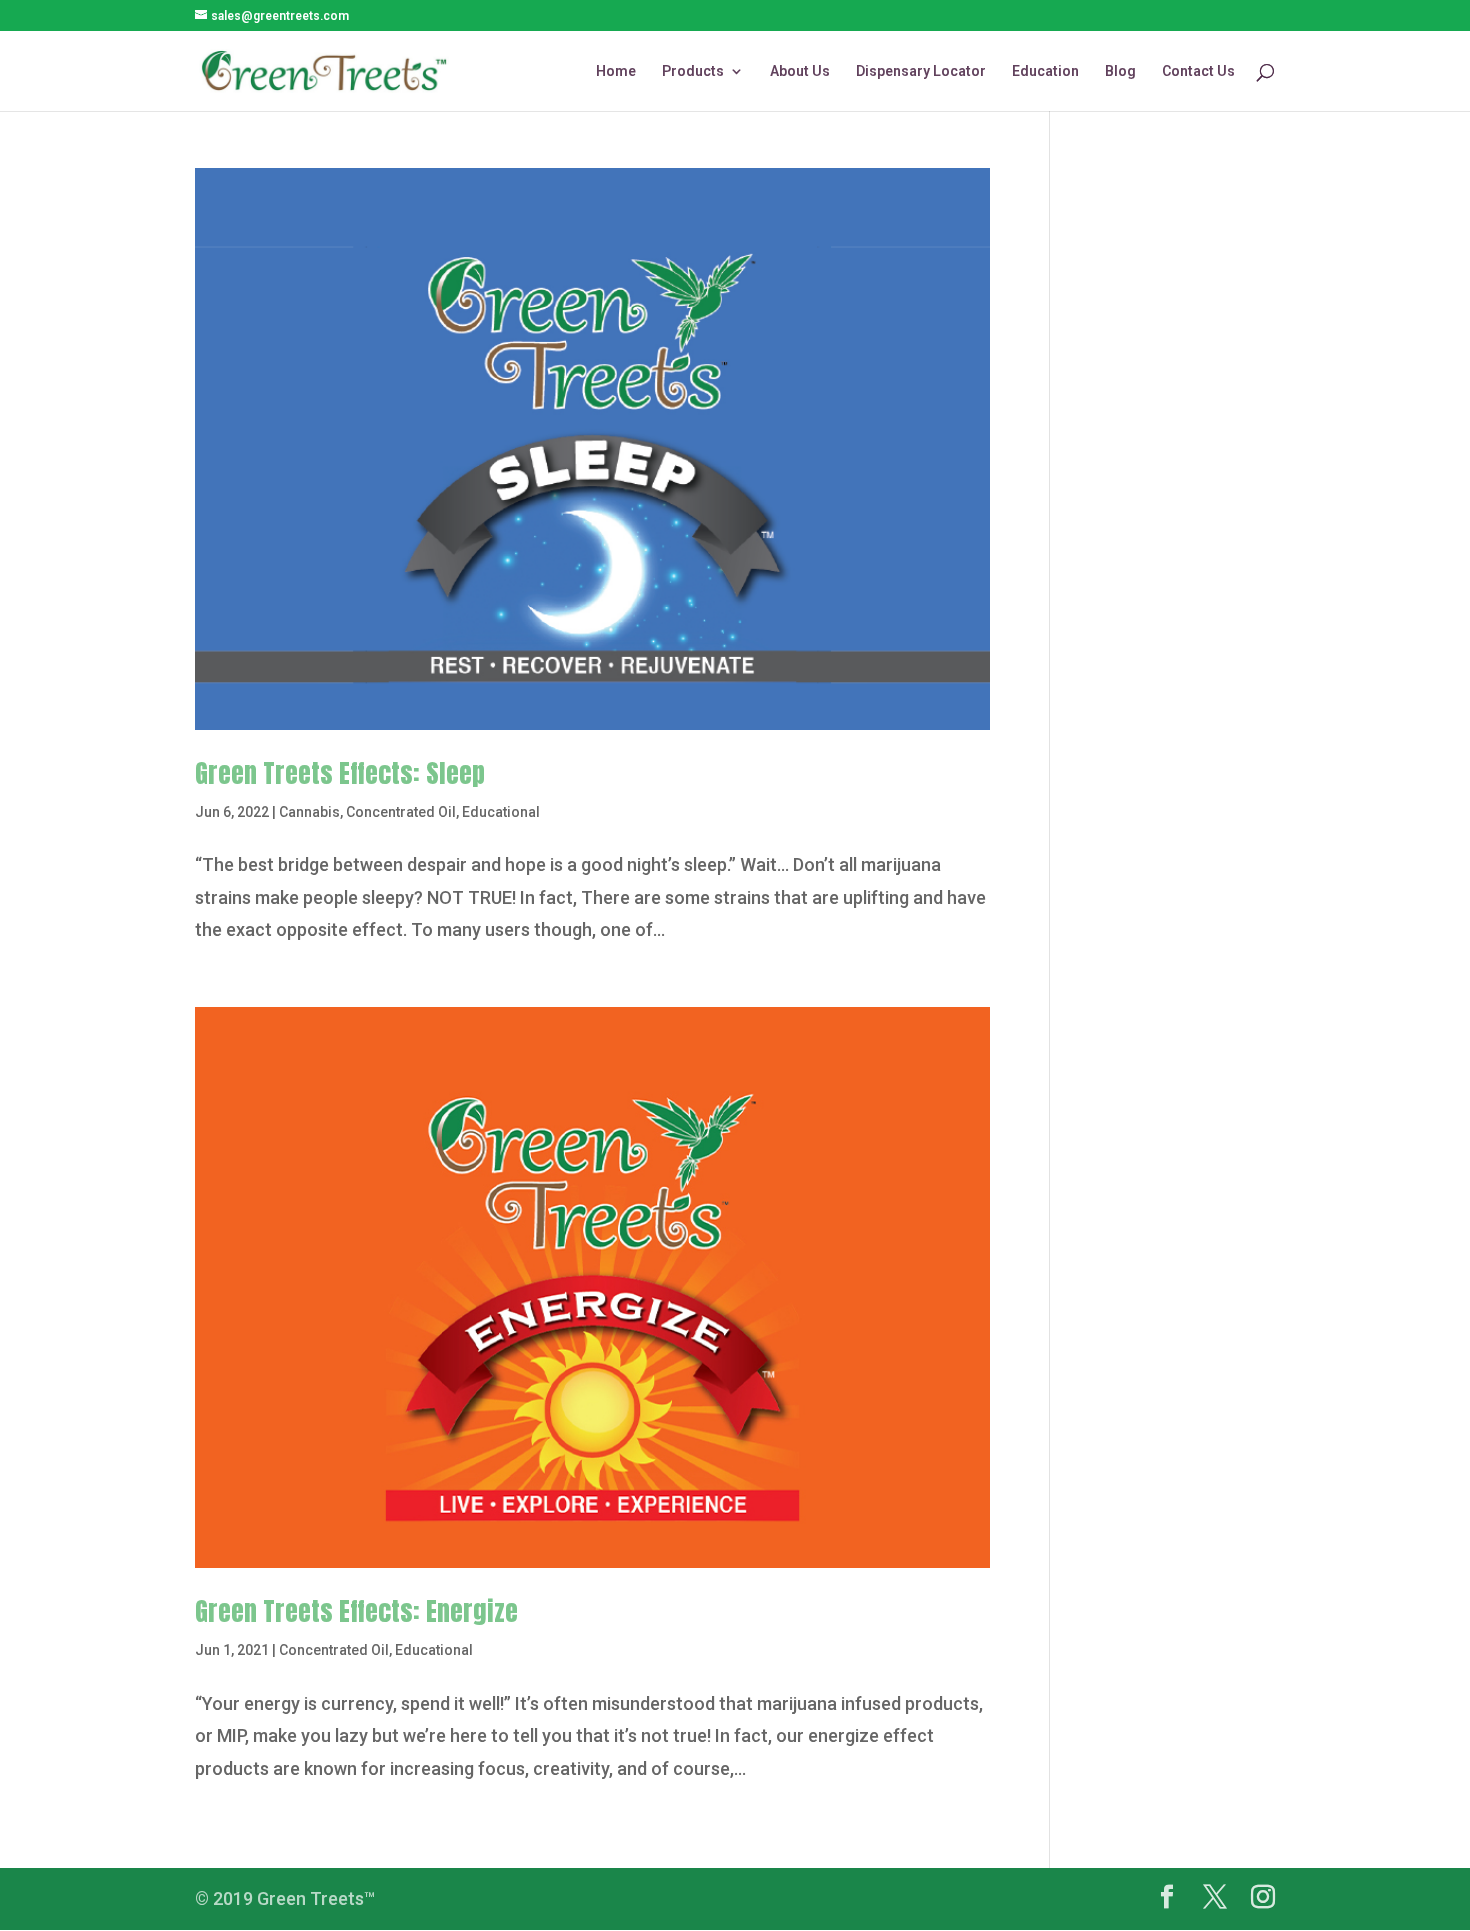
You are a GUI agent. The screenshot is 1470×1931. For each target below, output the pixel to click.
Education (1045, 71)
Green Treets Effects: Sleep (340, 773)
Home (616, 71)
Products (693, 71)
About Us (800, 71)
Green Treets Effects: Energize (356, 1611)
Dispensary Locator (921, 71)
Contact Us (1198, 71)
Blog (1120, 71)
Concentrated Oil (401, 812)
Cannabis (309, 812)
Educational (501, 812)
